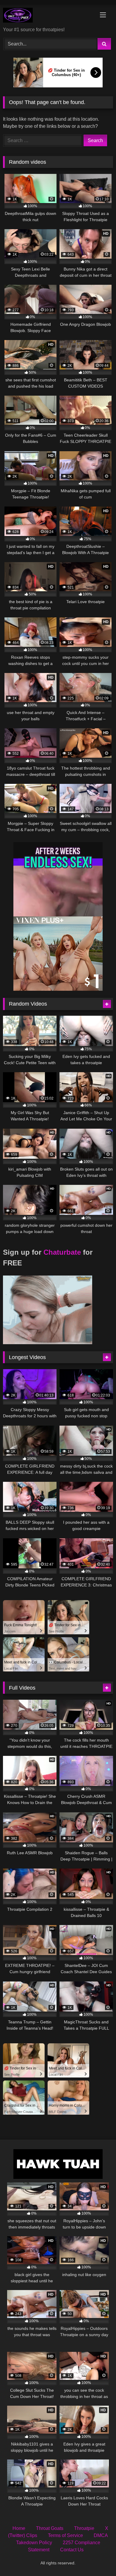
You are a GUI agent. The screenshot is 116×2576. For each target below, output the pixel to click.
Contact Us (72, 2550)
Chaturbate (62, 1252)
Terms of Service (65, 2535)
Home (19, 2528)
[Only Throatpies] (48, 16)
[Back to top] (98, 2558)
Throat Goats (50, 2528)
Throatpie (84, 2528)
